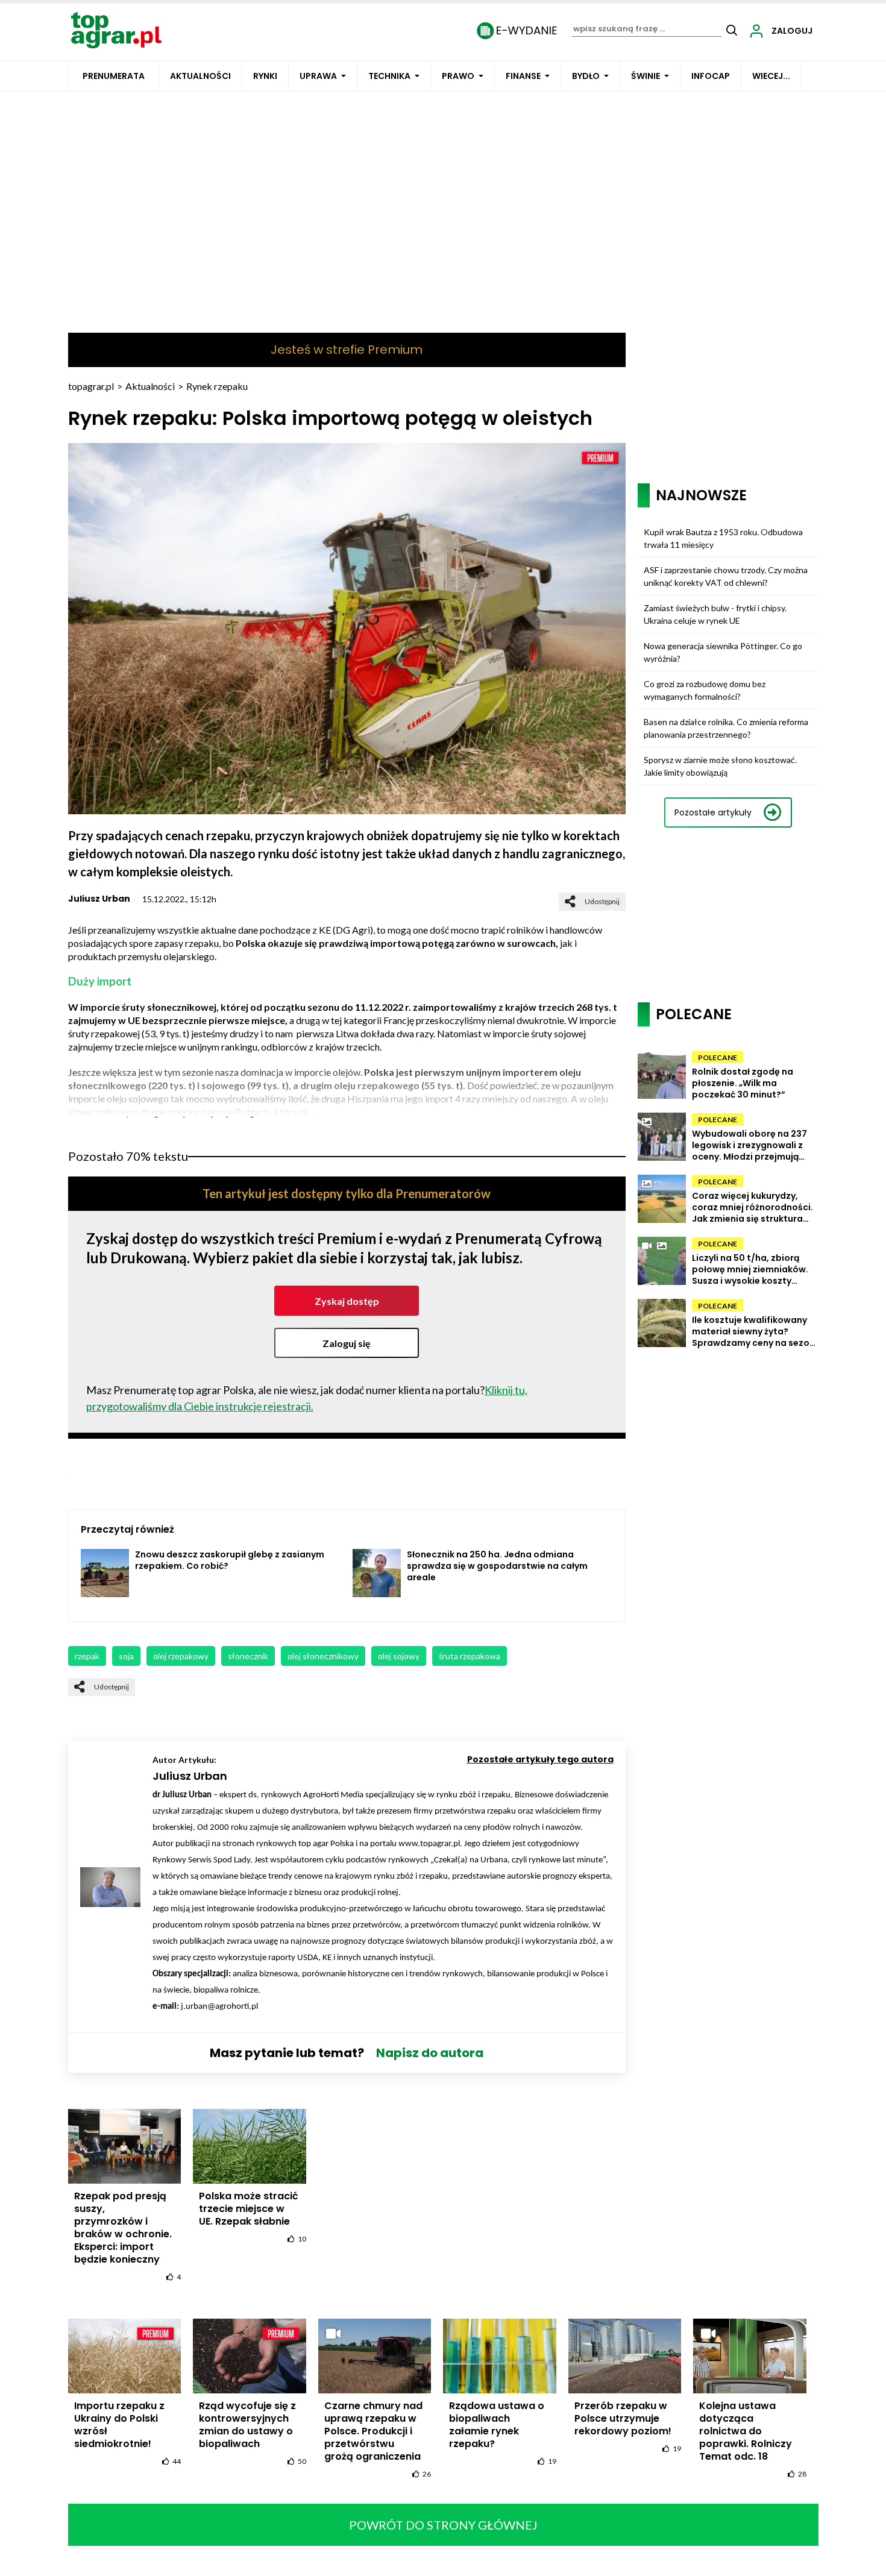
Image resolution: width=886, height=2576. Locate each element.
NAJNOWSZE (701, 495)
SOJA (126, 1656)
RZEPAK (87, 1656)
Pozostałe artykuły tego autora (540, 1759)
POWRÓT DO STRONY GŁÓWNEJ (443, 2525)
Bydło (586, 76)
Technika (389, 76)
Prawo (458, 76)
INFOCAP (711, 76)
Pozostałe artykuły (713, 812)
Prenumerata (114, 76)
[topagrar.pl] (116, 29)
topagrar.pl (91, 386)
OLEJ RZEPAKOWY (181, 1656)
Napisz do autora (430, 2053)
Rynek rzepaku (217, 386)
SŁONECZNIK (248, 1656)
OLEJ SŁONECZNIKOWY (323, 1656)
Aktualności (200, 76)
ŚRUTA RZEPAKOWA (470, 1656)
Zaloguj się (347, 1343)
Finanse (523, 76)
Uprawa (318, 76)
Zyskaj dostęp (347, 1301)
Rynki (265, 76)
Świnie (646, 76)
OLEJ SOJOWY (399, 1656)
